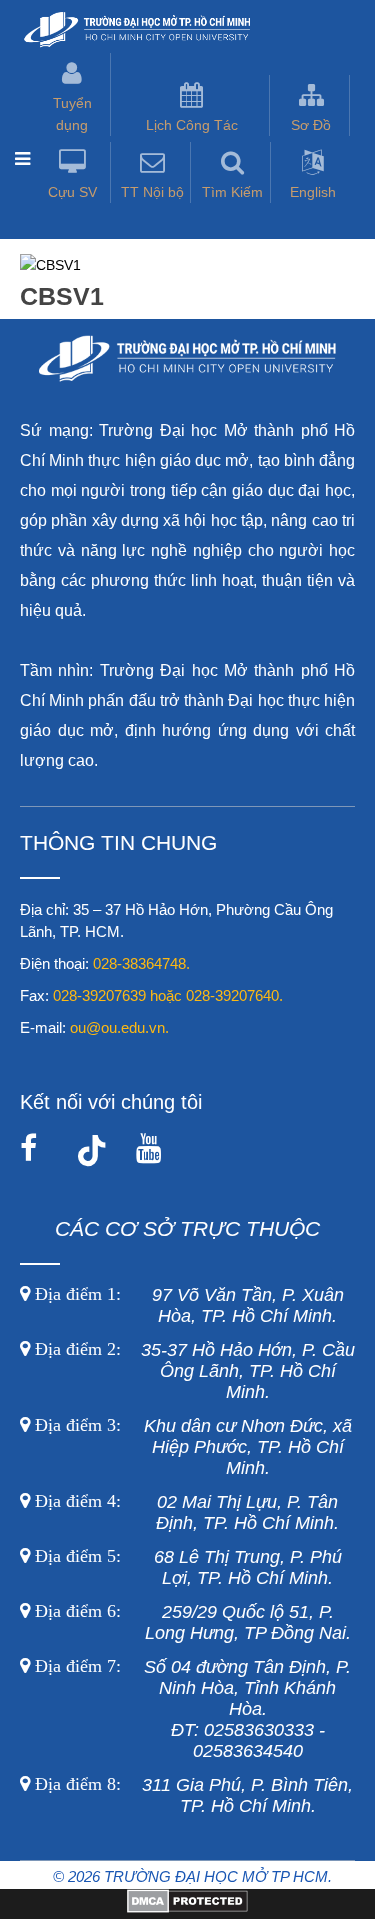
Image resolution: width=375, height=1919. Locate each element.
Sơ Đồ (311, 125)
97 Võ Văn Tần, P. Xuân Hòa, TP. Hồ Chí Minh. (187, 1305)
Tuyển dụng (72, 114)
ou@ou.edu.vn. (119, 1027)
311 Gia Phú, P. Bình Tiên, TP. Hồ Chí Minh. (194, 1795)
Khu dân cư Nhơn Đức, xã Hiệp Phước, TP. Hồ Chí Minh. (191, 1447)
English (313, 192)
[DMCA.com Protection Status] (187, 1908)
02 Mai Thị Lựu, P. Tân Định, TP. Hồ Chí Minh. (184, 1512)
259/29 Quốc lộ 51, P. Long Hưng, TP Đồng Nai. (193, 1622)
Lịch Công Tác (192, 125)
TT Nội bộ (152, 192)
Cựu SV (72, 192)
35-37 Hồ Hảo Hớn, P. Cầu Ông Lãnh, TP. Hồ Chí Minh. (192, 1371)
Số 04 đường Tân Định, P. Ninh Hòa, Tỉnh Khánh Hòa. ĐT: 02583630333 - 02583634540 (190, 1709)
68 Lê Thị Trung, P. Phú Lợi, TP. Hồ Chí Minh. (186, 1567)
